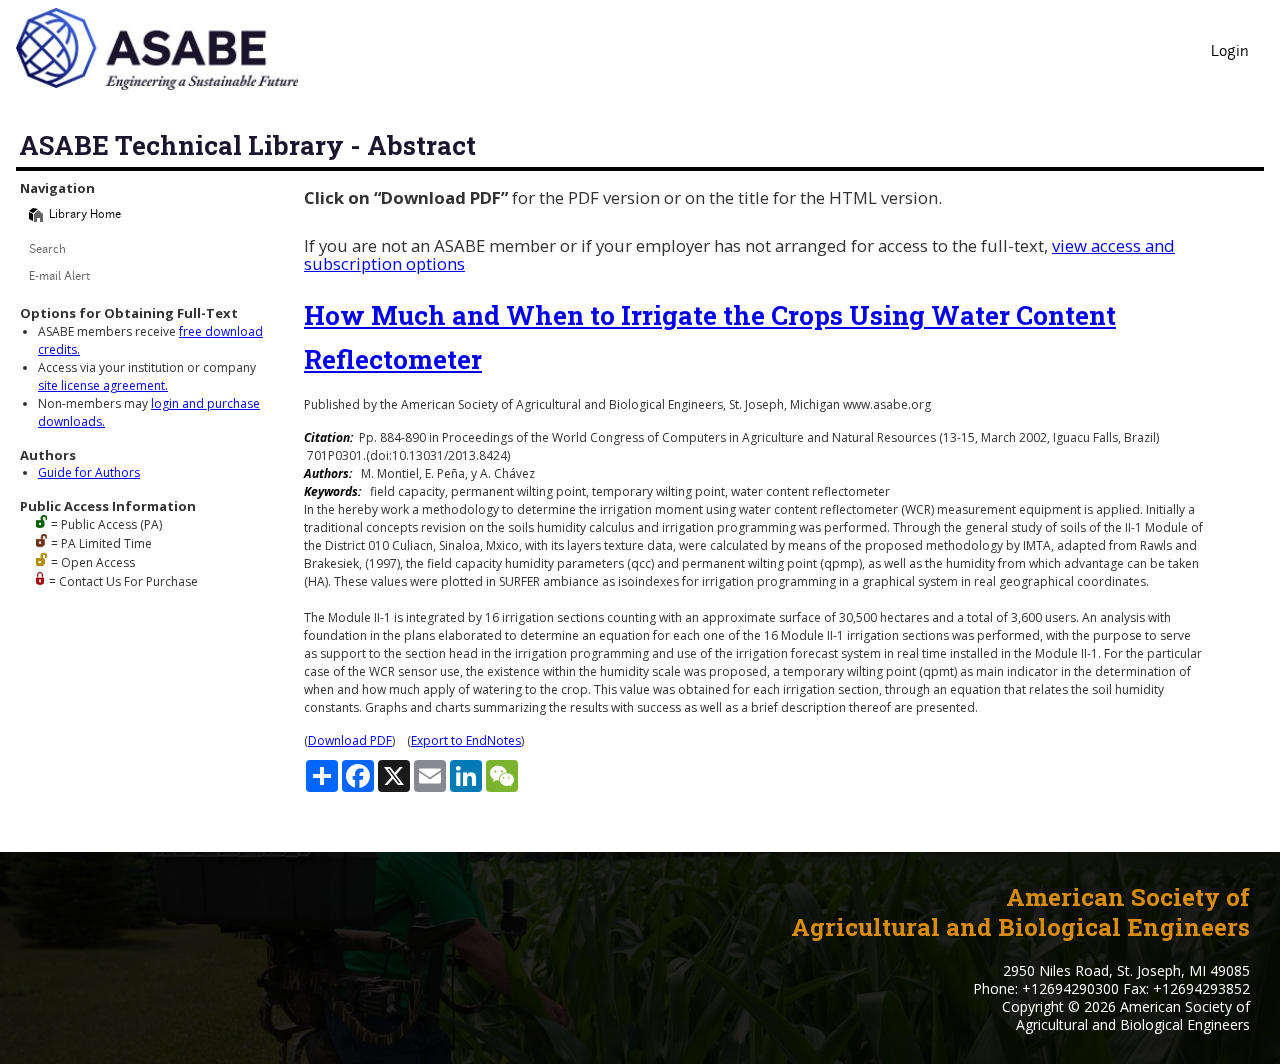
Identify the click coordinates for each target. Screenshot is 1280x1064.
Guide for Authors (89, 472)
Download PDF (350, 740)
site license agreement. (103, 385)
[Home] (36, 215)
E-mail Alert (59, 277)
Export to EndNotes (466, 740)
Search (47, 250)
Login (1230, 52)
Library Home (85, 215)
